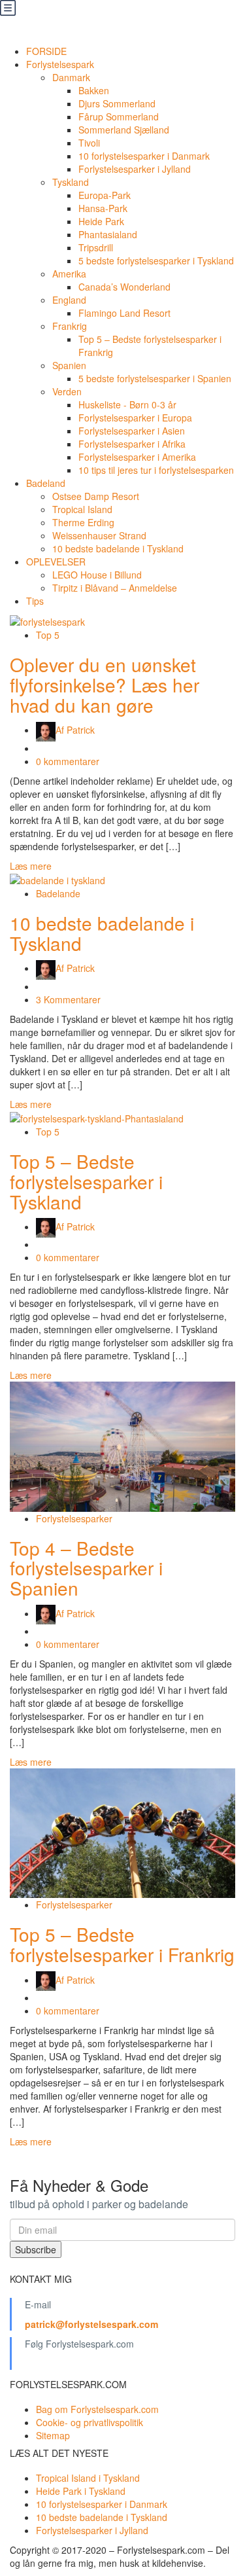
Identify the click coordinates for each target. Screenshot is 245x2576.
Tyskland (71, 182)
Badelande (58, 893)
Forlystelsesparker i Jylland (135, 169)
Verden (67, 391)
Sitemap (53, 2435)
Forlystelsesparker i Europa (135, 418)
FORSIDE (46, 51)
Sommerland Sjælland (124, 130)
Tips (35, 601)
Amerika (69, 274)
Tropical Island (82, 509)
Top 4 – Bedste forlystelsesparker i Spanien (86, 1568)
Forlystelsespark (60, 64)
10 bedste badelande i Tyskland (118, 548)
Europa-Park (105, 195)
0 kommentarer (68, 761)
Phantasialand (108, 234)
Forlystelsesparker (74, 1518)
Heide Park (101, 221)
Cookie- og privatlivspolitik (90, 2422)
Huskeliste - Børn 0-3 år (127, 404)
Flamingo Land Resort (124, 313)
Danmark (71, 77)
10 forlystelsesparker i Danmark (144, 156)
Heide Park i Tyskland (81, 2491)
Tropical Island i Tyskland (88, 2478)
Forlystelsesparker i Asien (132, 431)
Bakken (94, 90)
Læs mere (31, 866)
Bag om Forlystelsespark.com (97, 2409)
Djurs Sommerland (117, 103)
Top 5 (48, 635)
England (69, 300)
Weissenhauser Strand (99, 535)
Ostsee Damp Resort (96, 496)
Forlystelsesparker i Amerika (137, 457)
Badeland (46, 483)
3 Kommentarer (68, 999)
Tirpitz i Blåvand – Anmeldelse (115, 588)
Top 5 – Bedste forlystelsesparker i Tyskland (86, 1181)
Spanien (69, 365)
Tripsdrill (96, 247)
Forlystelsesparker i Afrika (132, 444)
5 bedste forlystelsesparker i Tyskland (156, 260)
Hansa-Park (103, 208)
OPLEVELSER (56, 562)
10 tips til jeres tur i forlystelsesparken (156, 470)
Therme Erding (83, 522)
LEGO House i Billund (97, 575)
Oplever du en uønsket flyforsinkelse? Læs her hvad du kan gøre (105, 685)
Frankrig (70, 326)
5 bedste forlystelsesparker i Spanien (155, 378)
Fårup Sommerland (119, 116)
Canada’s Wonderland (124, 287)
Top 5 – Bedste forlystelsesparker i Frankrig (122, 1944)
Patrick (75, 730)
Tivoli (89, 143)
